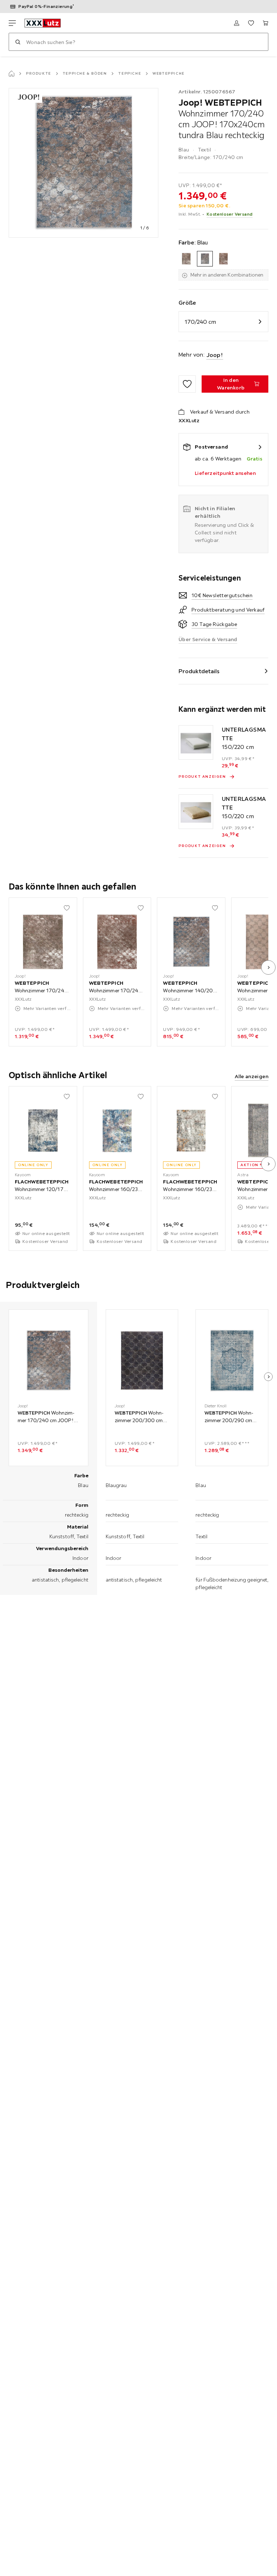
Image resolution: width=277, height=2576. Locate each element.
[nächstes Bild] (268, 967)
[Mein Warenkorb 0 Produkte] (265, 23)
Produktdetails (199, 671)
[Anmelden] (237, 23)
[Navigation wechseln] (12, 23)
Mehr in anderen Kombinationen (227, 275)
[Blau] (205, 259)
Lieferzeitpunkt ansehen (225, 473)
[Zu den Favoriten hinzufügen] (187, 384)
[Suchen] (18, 42)
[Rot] (223, 259)
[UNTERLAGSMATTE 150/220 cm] (196, 742)
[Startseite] (12, 74)
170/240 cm (200, 322)
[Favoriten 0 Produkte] (251, 23)
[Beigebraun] (186, 259)
